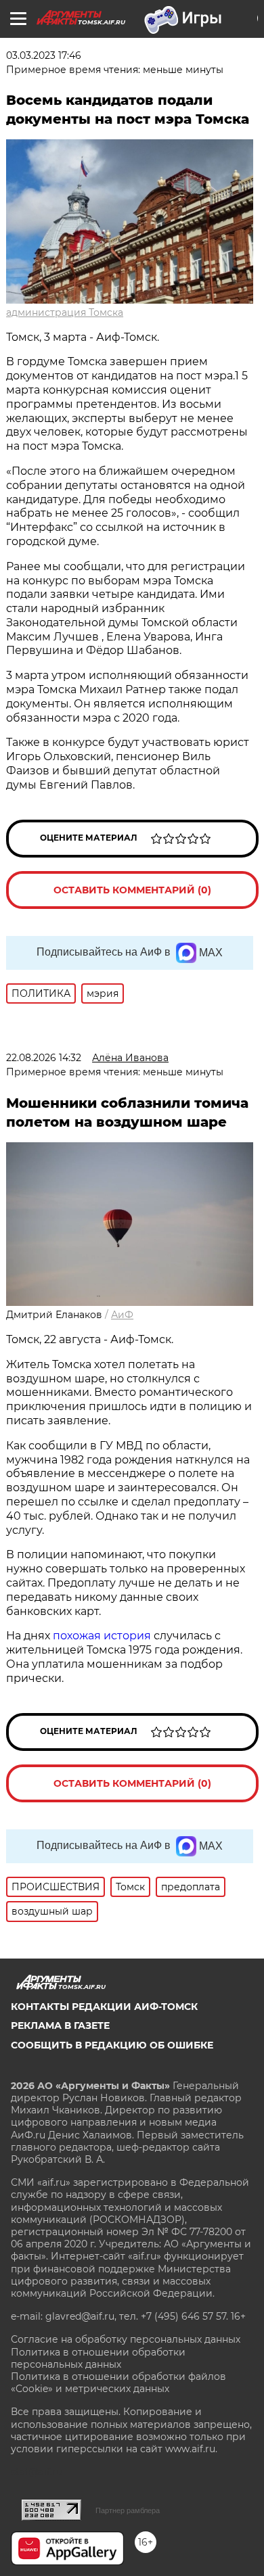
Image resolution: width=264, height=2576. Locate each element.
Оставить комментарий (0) (132, 890)
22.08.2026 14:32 (44, 1058)
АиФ (122, 1315)
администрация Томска (65, 312)
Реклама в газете (60, 2025)
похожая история (102, 1636)
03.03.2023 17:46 (44, 55)
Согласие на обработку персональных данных (126, 2339)
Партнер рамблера (128, 2510)
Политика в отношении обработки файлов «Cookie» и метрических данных (118, 2383)
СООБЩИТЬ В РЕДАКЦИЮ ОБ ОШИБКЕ (112, 2045)
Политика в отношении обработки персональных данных (98, 2358)
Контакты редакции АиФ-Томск (104, 2007)
